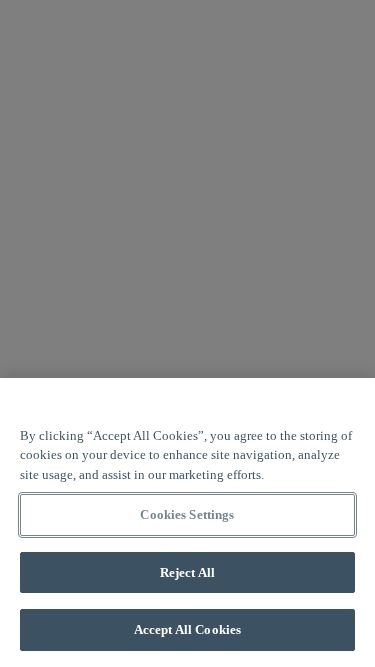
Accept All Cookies (187, 629)
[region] (187, 522)
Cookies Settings (187, 514)
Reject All (187, 572)
